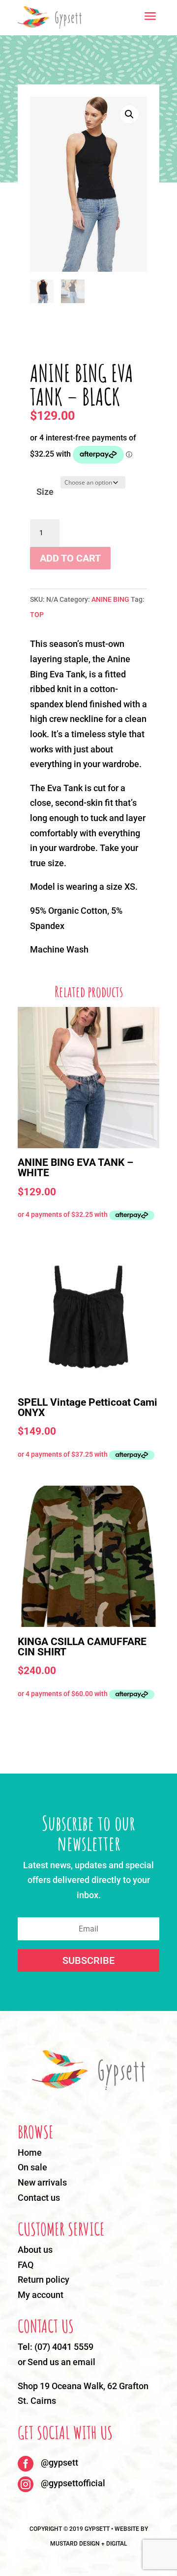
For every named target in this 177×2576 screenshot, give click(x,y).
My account (41, 2295)
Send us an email (61, 2362)
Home (30, 2152)
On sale (32, 2167)
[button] (129, 114)
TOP (37, 615)
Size (45, 492)
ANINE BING (110, 599)
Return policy (44, 2280)
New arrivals (42, 2182)
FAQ (26, 2265)
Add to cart (70, 558)
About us (35, 2250)
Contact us (39, 2198)
